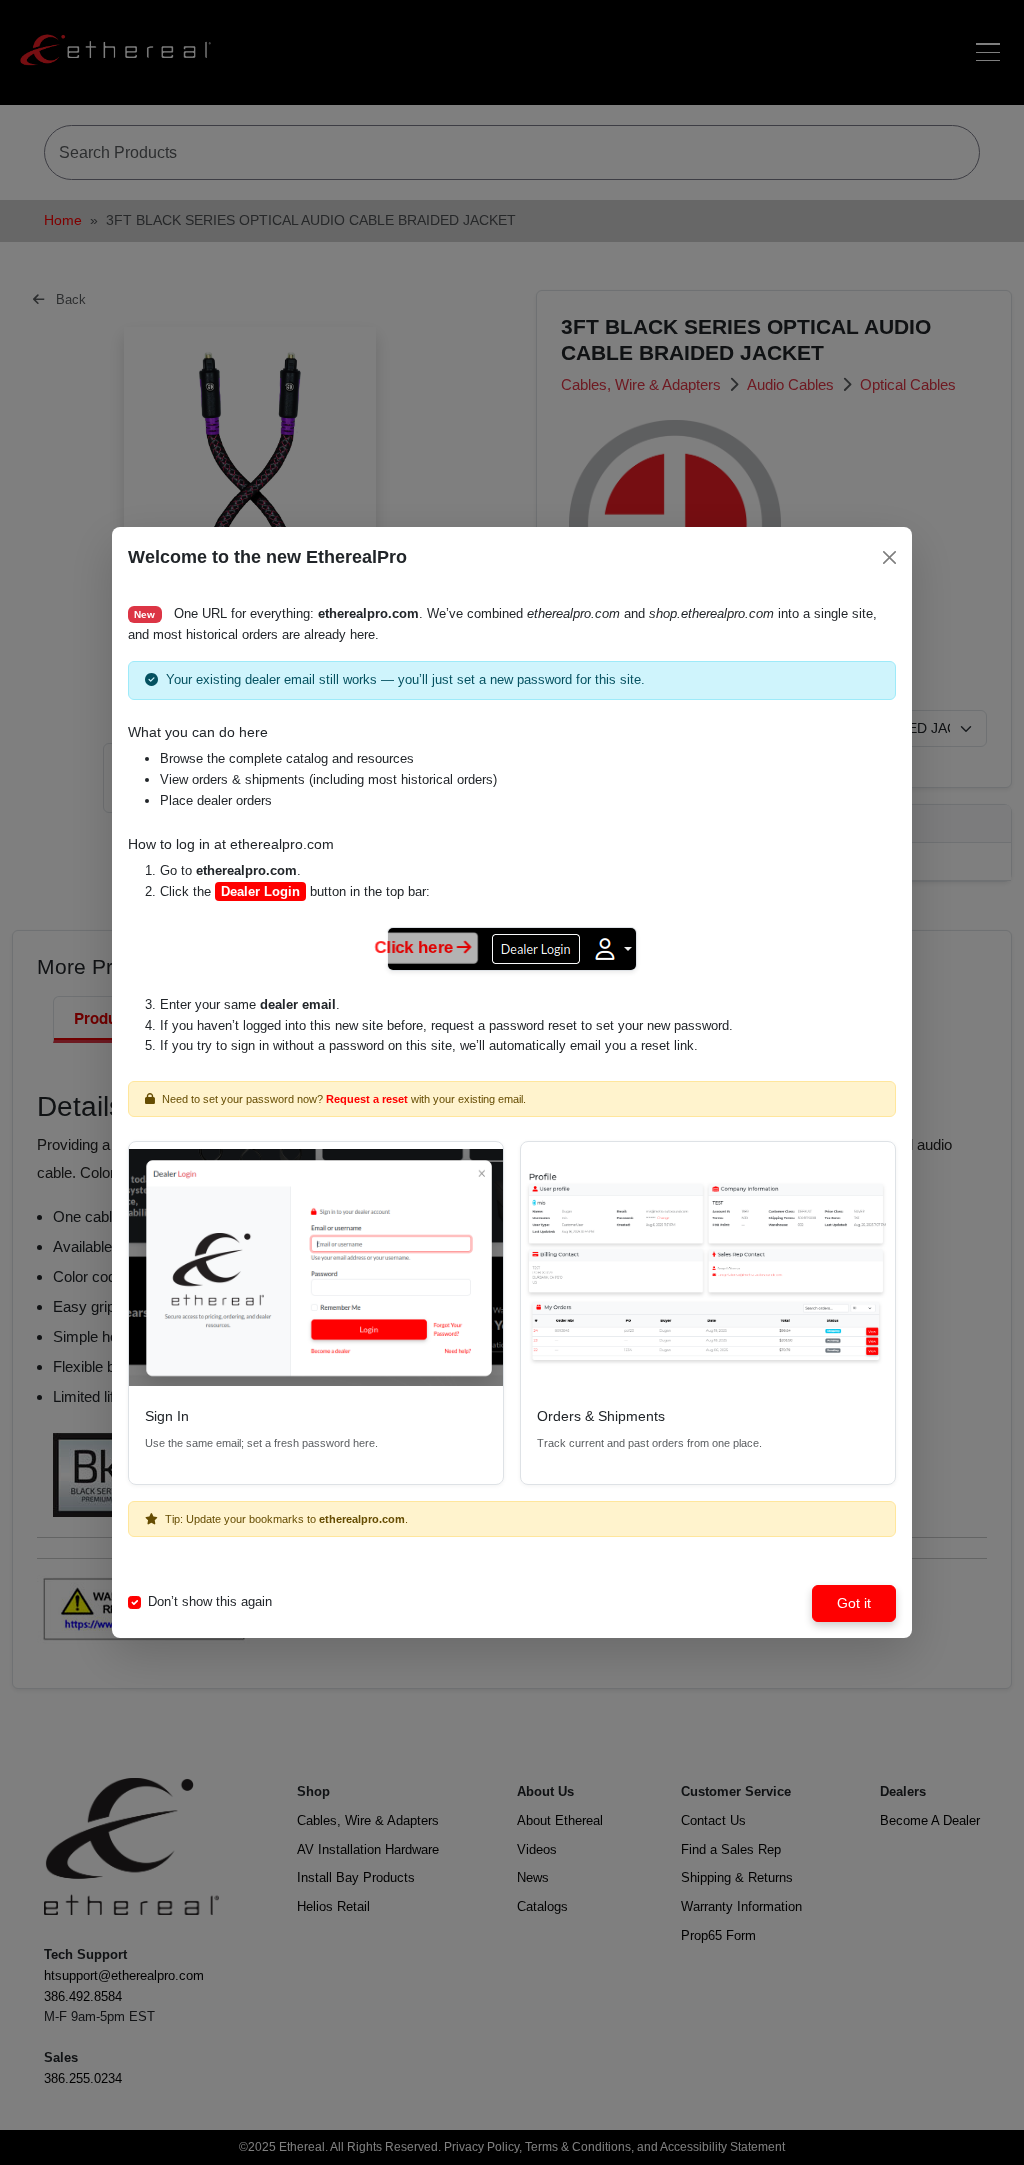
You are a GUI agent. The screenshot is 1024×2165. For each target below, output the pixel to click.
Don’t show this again (210, 1601)
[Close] (889, 557)
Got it (854, 1603)
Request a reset (367, 1099)
